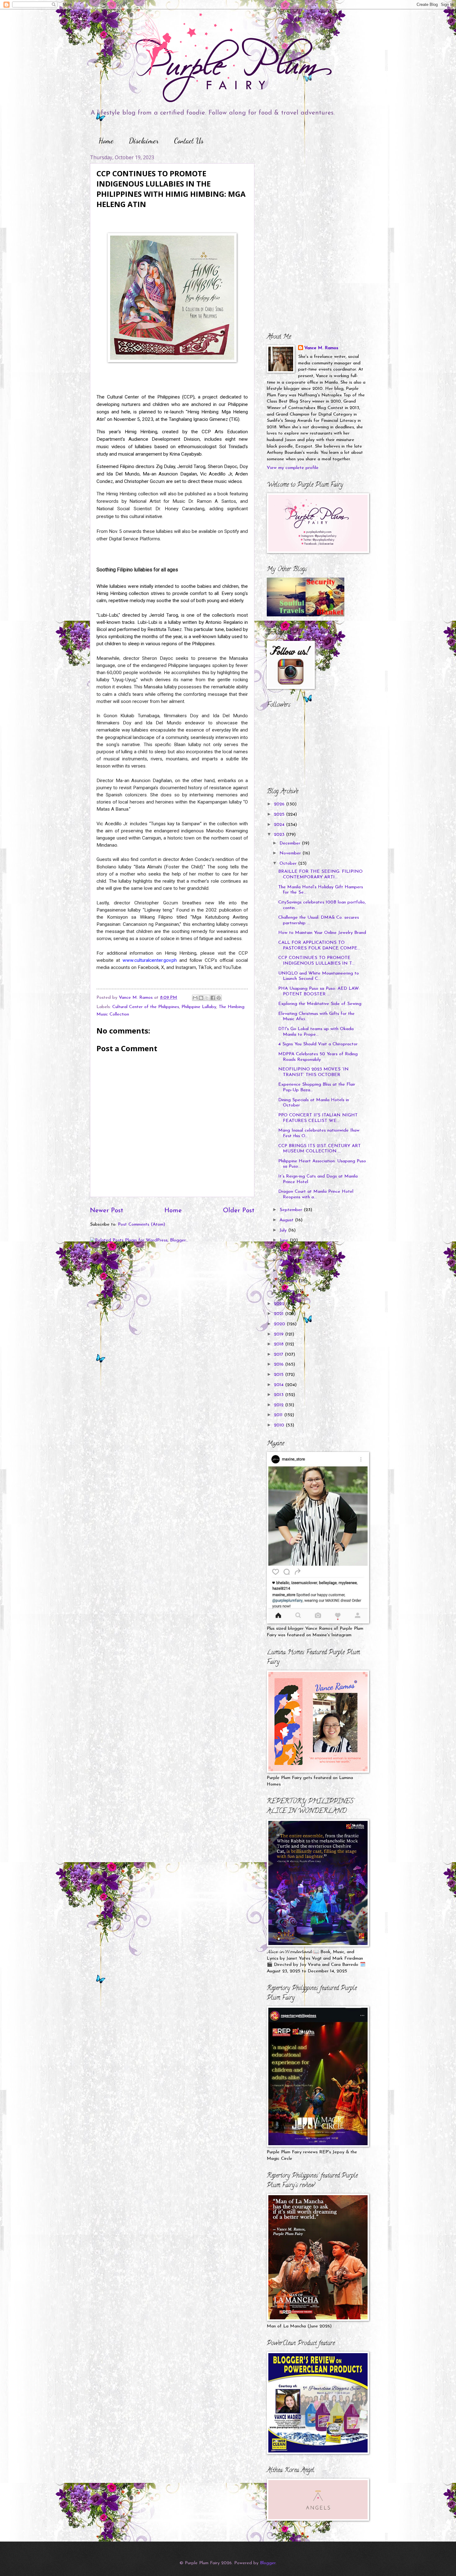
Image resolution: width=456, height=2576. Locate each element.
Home (106, 141)
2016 (279, 1365)
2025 (280, 815)
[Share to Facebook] (213, 998)
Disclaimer (144, 141)
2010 (280, 1425)
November (291, 853)
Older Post (239, 1211)
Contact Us (189, 141)
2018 (279, 1344)
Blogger (268, 2563)
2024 (280, 825)
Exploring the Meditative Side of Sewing (320, 1004)
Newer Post (107, 1211)
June (285, 1240)
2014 (279, 1385)
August (287, 1220)
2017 (279, 1355)
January (288, 1291)
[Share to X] (207, 998)
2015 (279, 1375)
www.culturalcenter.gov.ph (150, 960)
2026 (280, 804)
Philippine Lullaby (199, 1007)
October (289, 864)
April (285, 1261)
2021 (279, 1314)
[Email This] (195, 998)
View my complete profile (293, 468)
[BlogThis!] (201, 998)
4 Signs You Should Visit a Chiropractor (318, 1044)
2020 (280, 1324)
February (289, 1281)
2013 (279, 1395)
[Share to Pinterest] (219, 998)
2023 (280, 835)
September (292, 1210)
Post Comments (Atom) (141, 1225)
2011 (279, 1415)
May (285, 1251)
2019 (279, 1334)
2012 (279, 1405)
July (284, 1230)
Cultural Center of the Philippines (146, 1007)
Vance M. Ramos (321, 348)
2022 (280, 1304)
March (287, 1271)
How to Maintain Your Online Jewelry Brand (322, 933)
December (291, 843)
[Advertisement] (306, 193)
